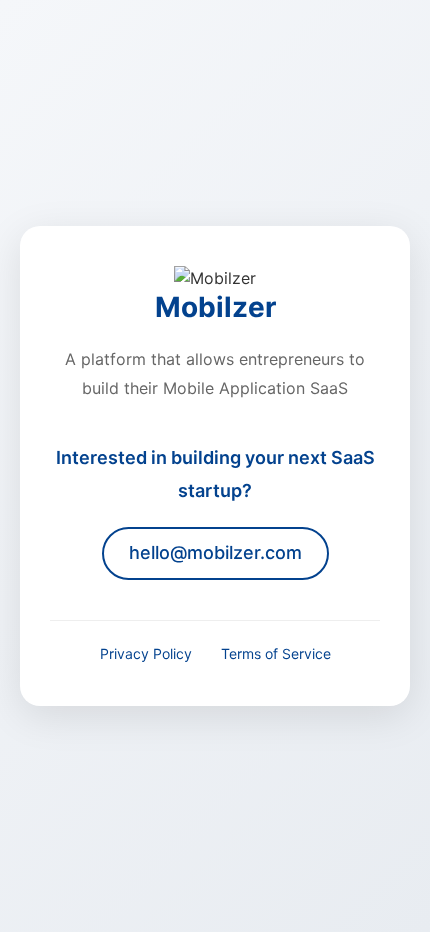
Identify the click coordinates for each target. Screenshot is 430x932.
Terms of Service (276, 653)
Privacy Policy (146, 653)
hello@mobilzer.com (215, 552)
